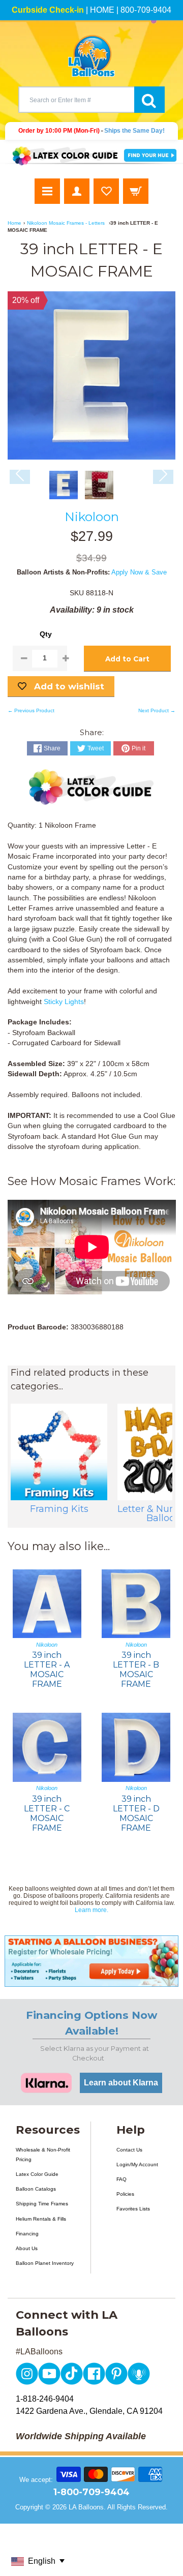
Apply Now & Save (139, 572)
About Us (27, 2248)
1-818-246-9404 (45, 2399)
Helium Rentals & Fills (41, 2219)
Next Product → (157, 710)
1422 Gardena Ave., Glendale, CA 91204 (89, 2411)
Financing (27, 2234)
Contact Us (129, 2150)
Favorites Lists (133, 2209)
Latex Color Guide (37, 2174)
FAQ (121, 2179)
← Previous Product (31, 710)
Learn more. (91, 1910)
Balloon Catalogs (36, 2189)
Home (14, 223)
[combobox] (76, 100)
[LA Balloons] (91, 56)
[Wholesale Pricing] (91, 1961)
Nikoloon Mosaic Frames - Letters (66, 223)
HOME (102, 10)
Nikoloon (92, 517)
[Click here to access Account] (77, 191)
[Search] (149, 100)
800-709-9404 (146, 10)
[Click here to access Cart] (136, 191)
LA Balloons (86, 2507)
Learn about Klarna (121, 2083)
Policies (125, 2194)
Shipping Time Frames (42, 2204)
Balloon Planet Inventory (45, 2263)
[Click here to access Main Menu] (47, 191)
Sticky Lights (64, 1002)
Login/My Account (137, 2164)
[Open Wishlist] (106, 191)
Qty (46, 634)
